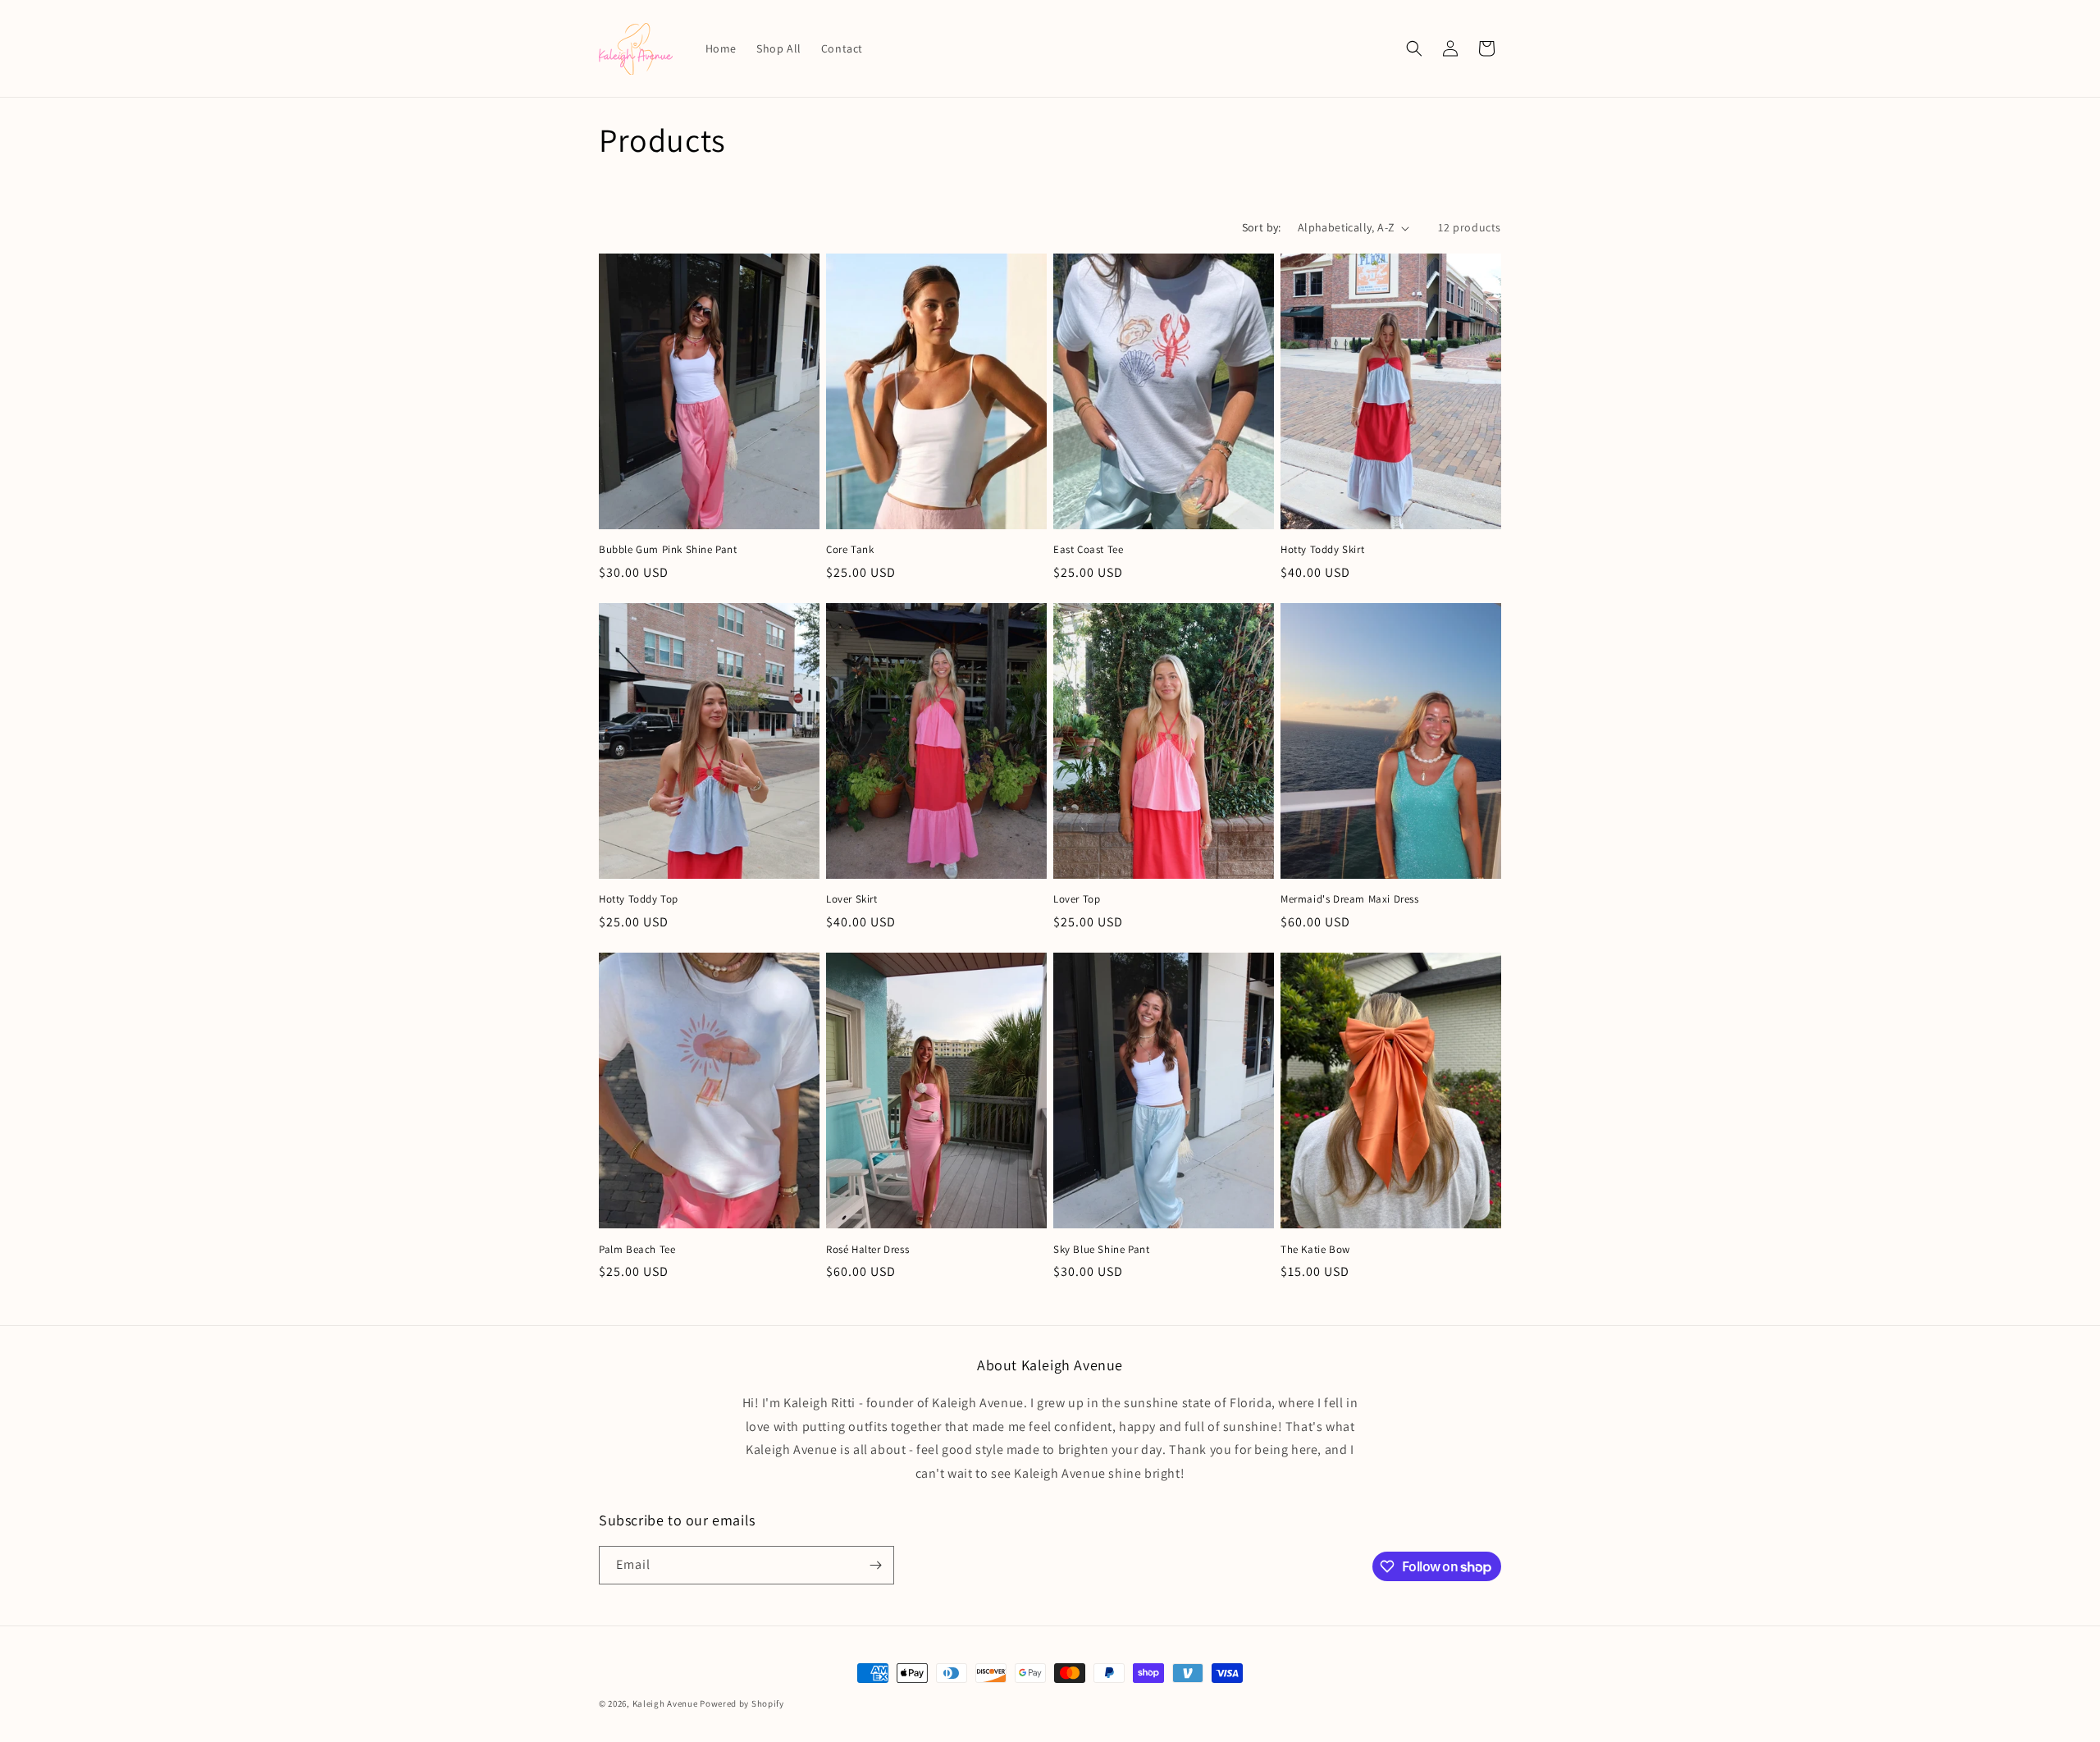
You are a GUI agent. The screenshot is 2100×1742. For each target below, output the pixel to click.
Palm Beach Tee (637, 1250)
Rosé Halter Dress (867, 1250)
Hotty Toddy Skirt (1322, 550)
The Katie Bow (1315, 1250)
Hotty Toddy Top (639, 899)
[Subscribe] (875, 1565)
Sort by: (1262, 227)
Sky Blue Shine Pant (1101, 1250)
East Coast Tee (1088, 550)
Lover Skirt (852, 899)
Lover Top (1077, 899)
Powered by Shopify (742, 1703)
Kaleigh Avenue (665, 1703)
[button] (1414, 48)
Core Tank (850, 550)
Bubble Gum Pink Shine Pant (668, 550)
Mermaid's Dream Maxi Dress (1350, 899)
